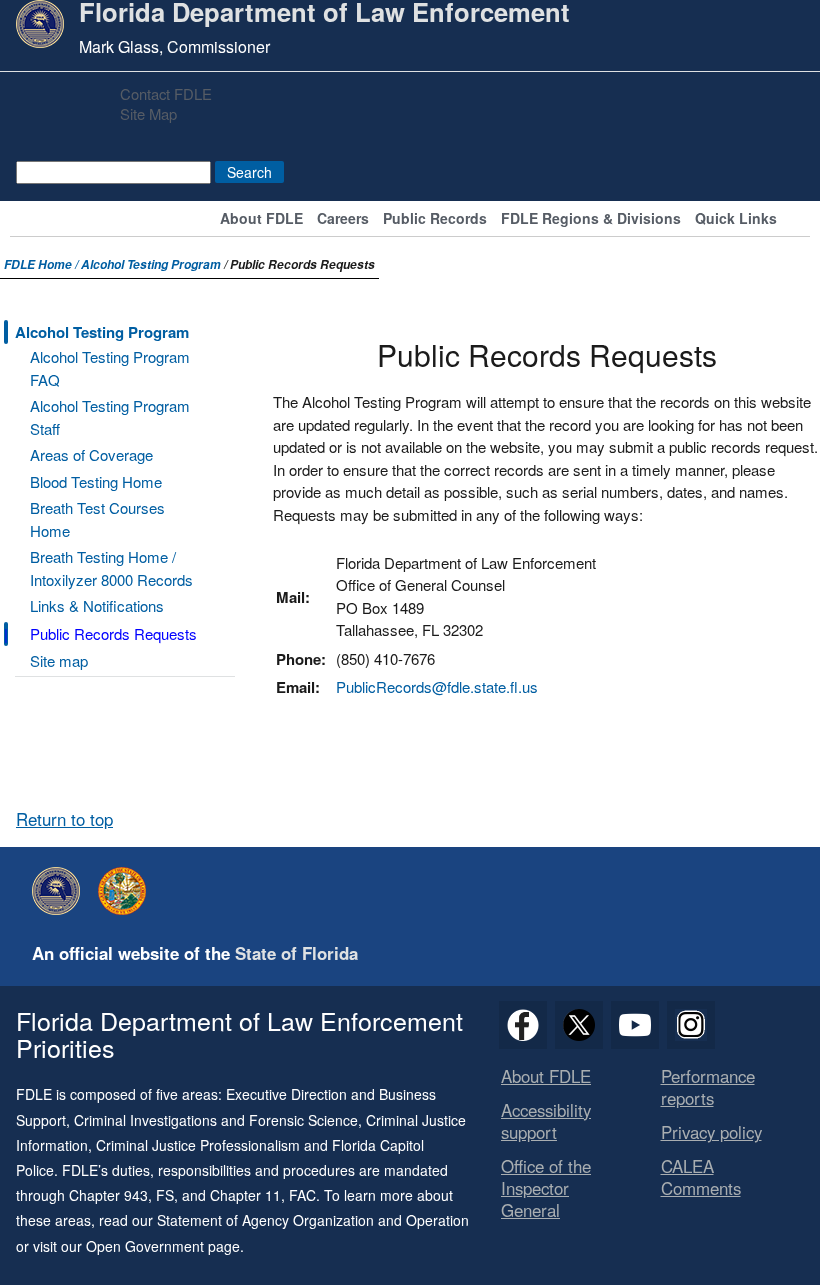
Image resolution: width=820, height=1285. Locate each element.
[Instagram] (691, 1025)
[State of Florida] (127, 891)
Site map (59, 660)
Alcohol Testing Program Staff (110, 417)
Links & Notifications (97, 605)
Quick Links (736, 219)
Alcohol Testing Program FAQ (110, 368)
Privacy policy (711, 1132)
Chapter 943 (108, 1195)
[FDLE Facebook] (523, 1025)
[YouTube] (635, 1025)
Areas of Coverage (91, 454)
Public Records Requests (113, 633)
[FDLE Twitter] (579, 1025)
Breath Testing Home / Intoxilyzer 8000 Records (111, 568)
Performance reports (708, 1087)
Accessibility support (546, 1121)
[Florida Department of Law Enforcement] (61, 891)
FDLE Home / (42, 264)
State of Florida (296, 953)
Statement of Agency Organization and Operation (313, 1220)
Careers (343, 219)
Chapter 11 (245, 1195)
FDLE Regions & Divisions (591, 219)
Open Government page (163, 1246)
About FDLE (261, 219)
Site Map (148, 113)
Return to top (64, 819)
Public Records (435, 219)
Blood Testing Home (96, 481)
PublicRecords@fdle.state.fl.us (437, 686)
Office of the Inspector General (546, 1188)
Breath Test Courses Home (97, 519)
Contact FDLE (166, 93)
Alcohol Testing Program (151, 264)
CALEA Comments (701, 1177)
